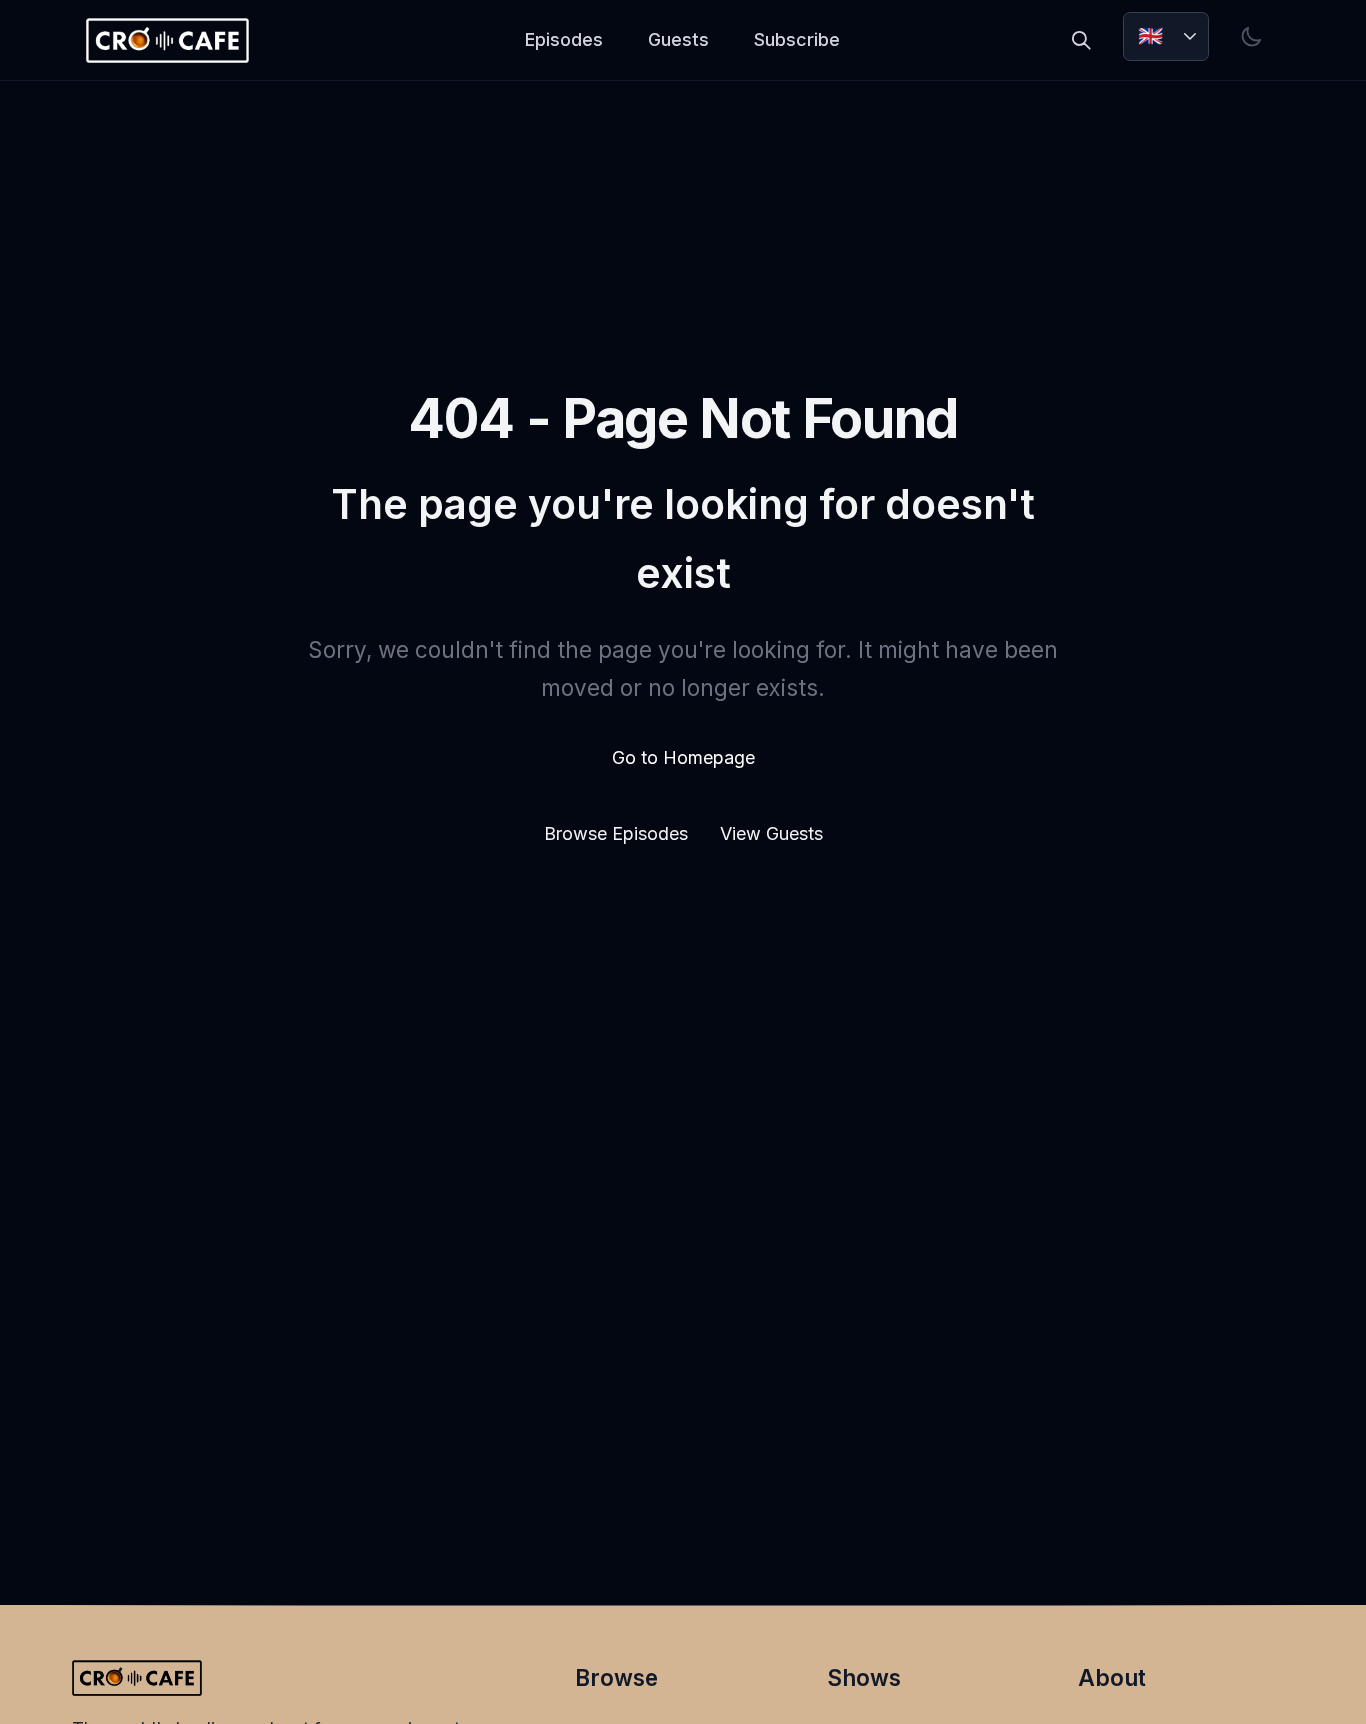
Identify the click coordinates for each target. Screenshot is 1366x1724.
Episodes (564, 39)
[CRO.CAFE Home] (167, 40)
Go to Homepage (683, 757)
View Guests (771, 833)
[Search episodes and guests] (1081, 40)
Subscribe (797, 39)
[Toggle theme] (1252, 37)
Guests (678, 39)
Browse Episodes (618, 833)
